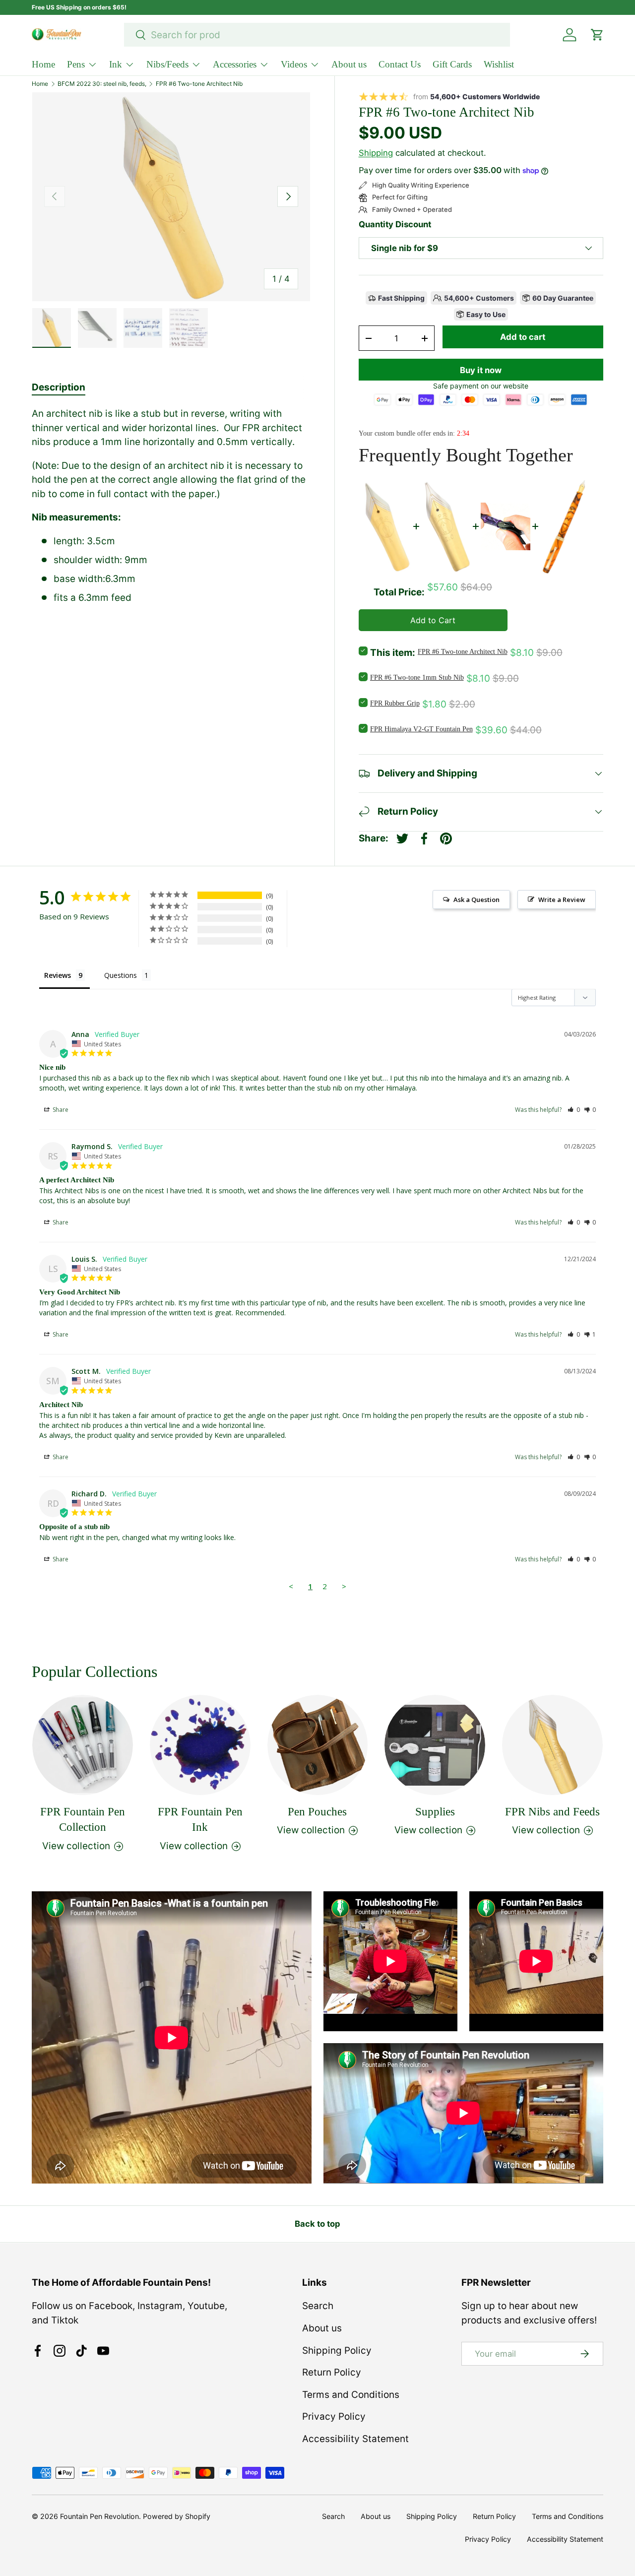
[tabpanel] (171, 506)
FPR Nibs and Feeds (552, 1811)
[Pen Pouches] (318, 1745)
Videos (294, 64)
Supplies (435, 1811)
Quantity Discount (395, 224)
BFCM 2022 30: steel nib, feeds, (102, 84)
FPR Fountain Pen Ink (200, 1819)
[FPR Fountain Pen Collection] (83, 1745)
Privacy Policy (334, 2416)
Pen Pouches (317, 1811)
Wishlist (499, 64)
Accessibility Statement (355, 2439)
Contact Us (400, 64)
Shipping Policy (337, 2351)
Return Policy (332, 2372)
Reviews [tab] (58, 975)
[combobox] (317, 35)
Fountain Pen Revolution (99, 2516)
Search (318, 2306)
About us (349, 64)
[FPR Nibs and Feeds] (552, 1745)
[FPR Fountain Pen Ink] (200, 1745)
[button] (574, 1110)
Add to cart (523, 337)
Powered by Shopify (177, 2516)
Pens (76, 64)
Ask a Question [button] (476, 900)
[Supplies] (435, 1745)
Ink (116, 64)
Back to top (317, 2224)
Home (43, 64)
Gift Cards (452, 64)
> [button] (344, 1586)
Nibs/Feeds (167, 64)
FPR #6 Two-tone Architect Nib (199, 84)
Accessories (235, 64)
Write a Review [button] (562, 900)
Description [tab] (59, 387)
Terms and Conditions (351, 2395)
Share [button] (60, 1110)
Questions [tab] (121, 975)
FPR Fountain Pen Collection (83, 1819)
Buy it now (481, 370)
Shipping (376, 153)
